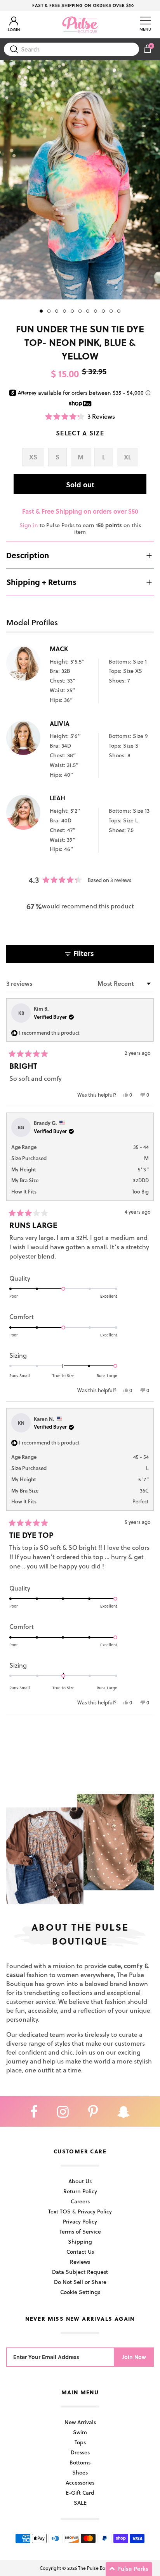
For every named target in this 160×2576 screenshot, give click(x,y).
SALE (80, 2503)
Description (28, 555)
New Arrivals (80, 2422)
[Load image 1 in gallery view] (80, 180)
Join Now (134, 2357)
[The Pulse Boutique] (80, 24)
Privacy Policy (80, 2221)
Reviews (80, 2262)
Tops (80, 2442)
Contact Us (80, 2252)
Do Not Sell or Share (80, 2282)
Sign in (29, 525)
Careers (80, 2201)
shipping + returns (41, 582)
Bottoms (80, 2462)
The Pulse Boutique (99, 2568)
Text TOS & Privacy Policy (80, 2211)
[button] (80, 416)
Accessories (80, 2482)
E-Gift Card (80, 2493)
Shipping (80, 2242)
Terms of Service (80, 2231)
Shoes (80, 2472)
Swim (80, 2432)
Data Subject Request (80, 2272)
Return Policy (80, 2191)
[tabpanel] (80, 180)
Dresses (80, 2452)
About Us (80, 2181)
